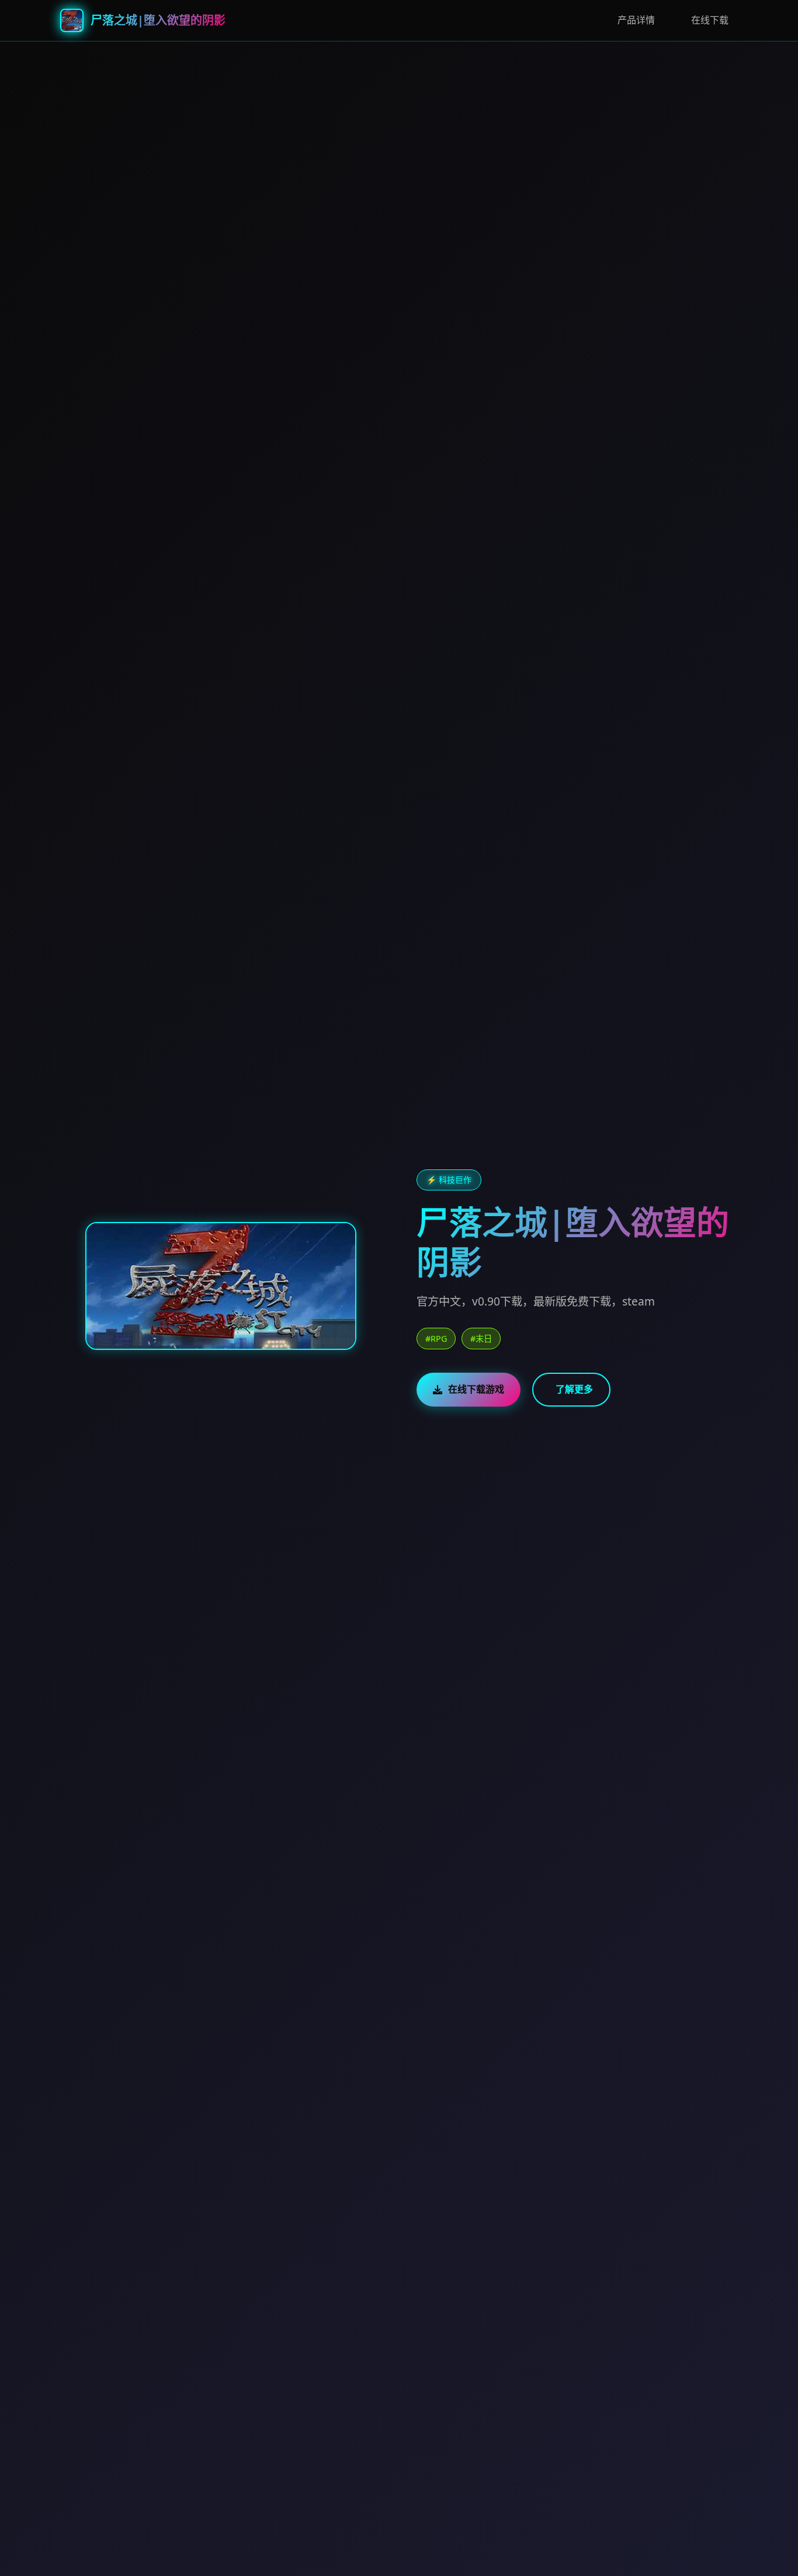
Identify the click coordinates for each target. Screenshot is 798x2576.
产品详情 (636, 20)
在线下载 (710, 20)
